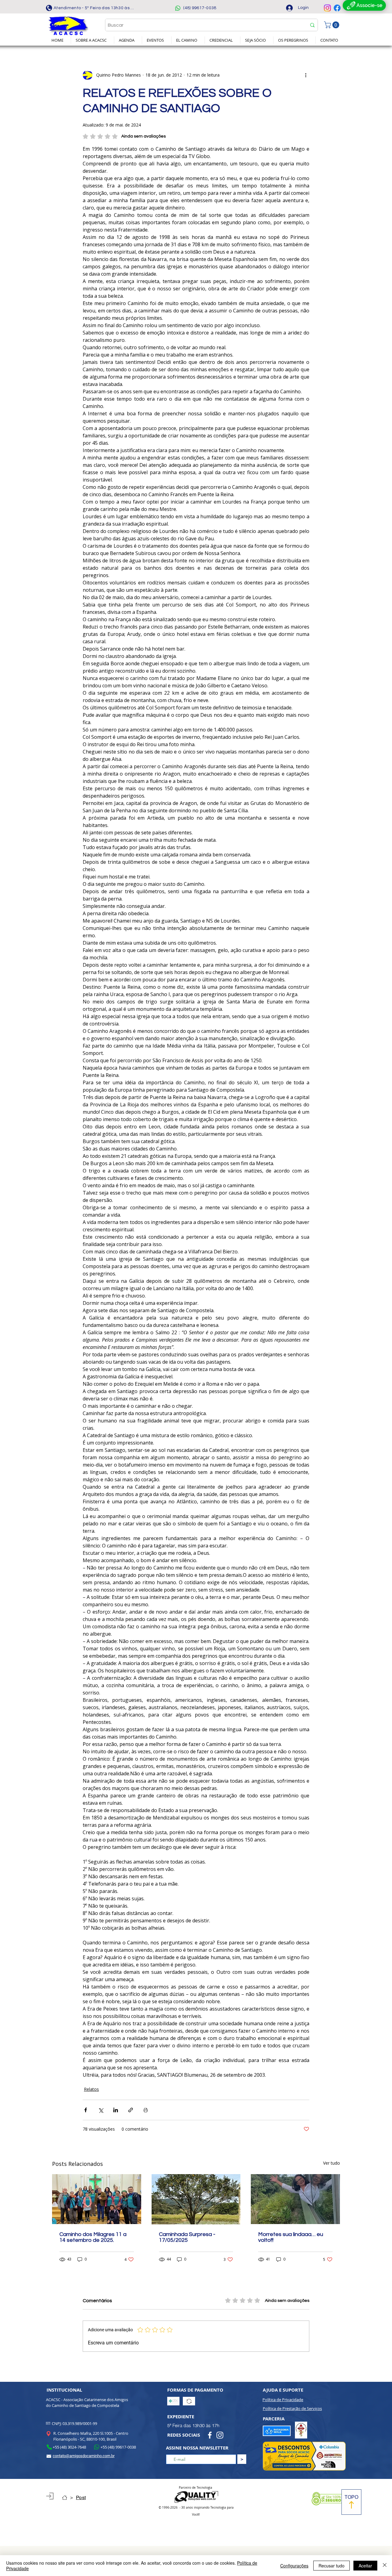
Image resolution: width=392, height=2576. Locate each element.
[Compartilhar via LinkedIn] (116, 2110)
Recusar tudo (332, 2566)
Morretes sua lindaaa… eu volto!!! (291, 2237)
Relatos (91, 2089)
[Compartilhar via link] (131, 2110)
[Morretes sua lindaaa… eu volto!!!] (295, 2199)
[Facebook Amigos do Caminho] (337, 8)
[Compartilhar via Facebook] (86, 2110)
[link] (332, 25)
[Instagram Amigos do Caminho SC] (327, 8)
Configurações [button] (294, 2566)
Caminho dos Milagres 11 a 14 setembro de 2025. (93, 2237)
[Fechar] (385, 2566)
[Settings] (50, 2496)
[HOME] (65, 2498)
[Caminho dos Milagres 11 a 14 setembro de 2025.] (97, 2199)
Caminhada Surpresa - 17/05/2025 (187, 2237)
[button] (92, 40)
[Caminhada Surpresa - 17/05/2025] (196, 2199)
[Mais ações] (306, 75)
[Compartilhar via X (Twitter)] (101, 2110)
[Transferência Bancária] (189, 2401)
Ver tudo (332, 2163)
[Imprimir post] (146, 2110)
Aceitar (365, 2566)
